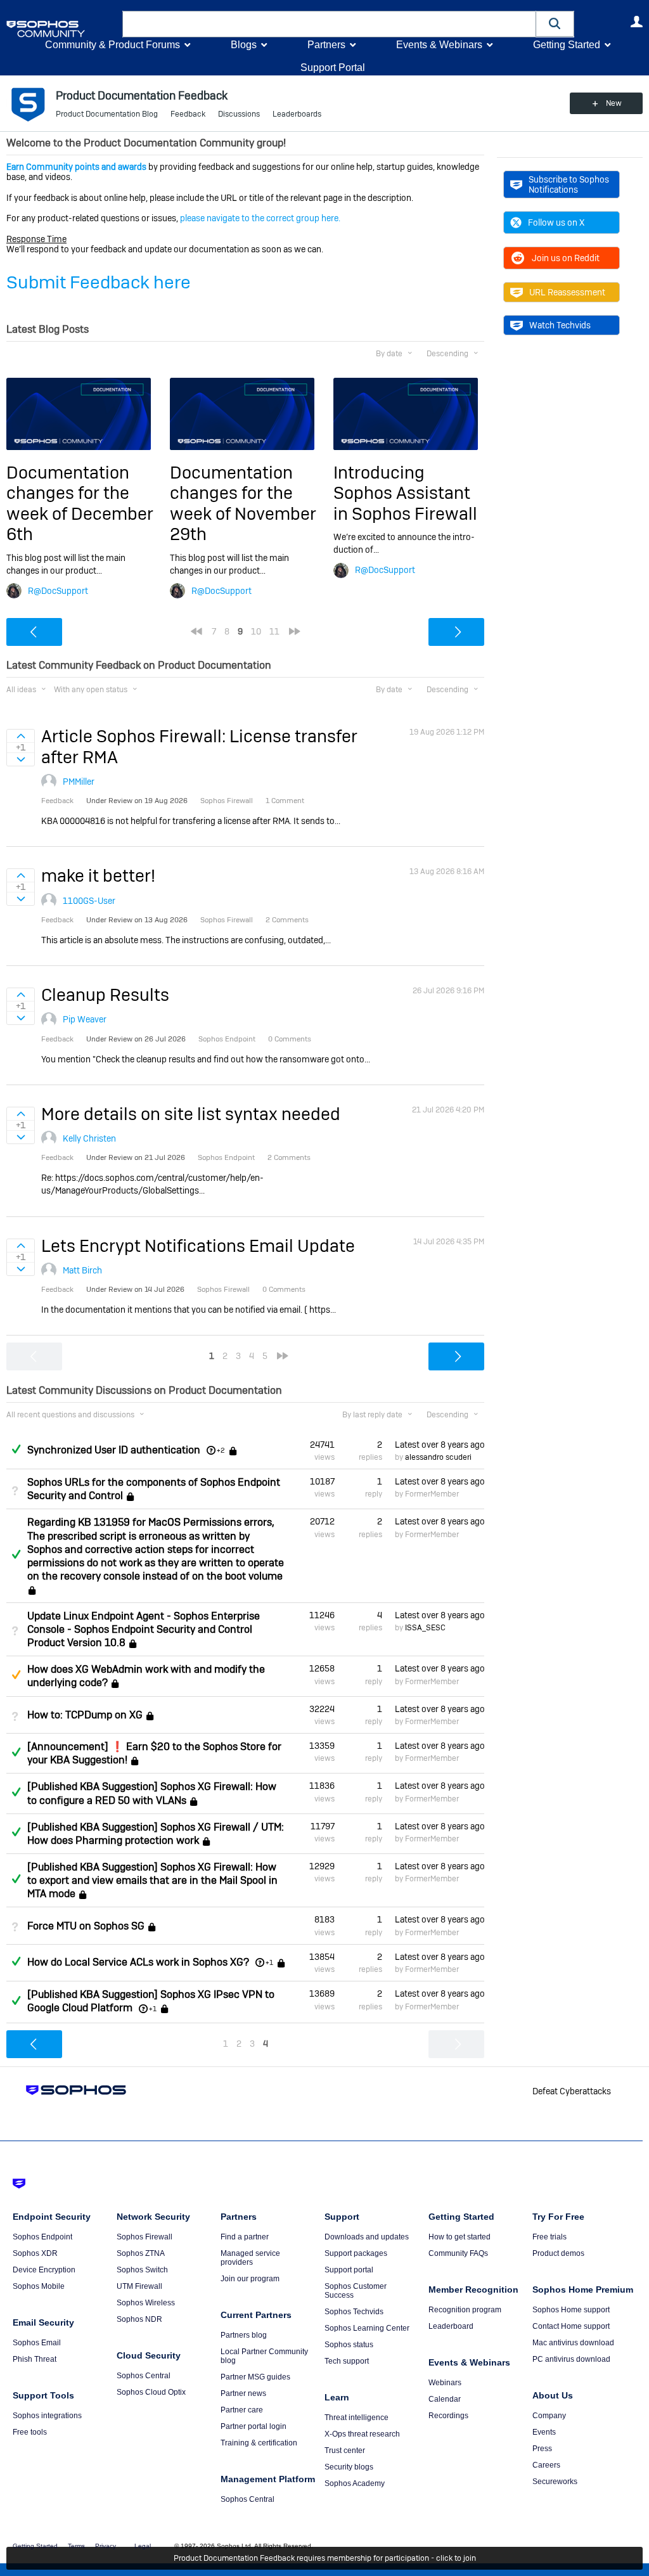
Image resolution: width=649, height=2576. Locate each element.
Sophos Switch (142, 2270)
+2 (221, 1450)
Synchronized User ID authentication (114, 1450)
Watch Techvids (560, 325)
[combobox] (329, 24)
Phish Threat (35, 2359)
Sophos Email (37, 2343)
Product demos (558, 2253)
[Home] (62, 29)
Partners (326, 45)
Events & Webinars (439, 45)
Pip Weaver (85, 1019)
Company (549, 2416)
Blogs (244, 45)
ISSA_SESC (425, 1628)
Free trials (549, 2237)
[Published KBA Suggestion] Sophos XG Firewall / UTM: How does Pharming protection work (156, 1834)
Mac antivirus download (573, 2343)
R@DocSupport (58, 591)
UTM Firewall (139, 2286)
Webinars (445, 2383)
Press (542, 2449)
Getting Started (567, 45)
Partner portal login (254, 2426)
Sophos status (349, 2345)
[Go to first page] (196, 631)
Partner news (243, 2393)
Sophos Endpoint (42, 2237)
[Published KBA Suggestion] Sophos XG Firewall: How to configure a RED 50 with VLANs (152, 1793)
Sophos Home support (571, 2310)
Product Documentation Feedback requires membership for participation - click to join (325, 2558)
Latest (440, 1445)
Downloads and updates (367, 2237)
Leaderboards (297, 114)
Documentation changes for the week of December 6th (80, 503)
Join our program (250, 2279)
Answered (16, 1449)
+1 (269, 1962)
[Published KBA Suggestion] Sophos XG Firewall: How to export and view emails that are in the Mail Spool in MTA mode (152, 1880)
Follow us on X (556, 222)
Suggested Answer (16, 1675)
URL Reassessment (567, 292)
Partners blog (244, 2335)
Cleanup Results (105, 995)
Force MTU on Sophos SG (86, 1926)
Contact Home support (571, 2326)
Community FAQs (458, 2253)
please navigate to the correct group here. (260, 218)
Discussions (239, 114)
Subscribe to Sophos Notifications (569, 184)
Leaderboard (451, 2326)
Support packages (356, 2253)
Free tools (30, 2432)
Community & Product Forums (112, 45)
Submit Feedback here (99, 282)
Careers (546, 2465)
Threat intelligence (357, 2418)
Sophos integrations (47, 2416)
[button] (555, 24)
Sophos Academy (355, 2483)
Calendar (445, 2399)
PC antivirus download (571, 2359)
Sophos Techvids (354, 2312)
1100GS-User (89, 901)
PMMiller (79, 782)
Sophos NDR (139, 2319)
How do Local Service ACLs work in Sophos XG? (138, 1962)
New (614, 103)
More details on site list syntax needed (191, 1114)
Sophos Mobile (39, 2286)
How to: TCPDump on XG (85, 1715)
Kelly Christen (89, 1138)
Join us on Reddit (566, 258)
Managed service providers (250, 2258)
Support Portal (333, 68)
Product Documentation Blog (107, 114)
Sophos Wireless (146, 2303)
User (636, 22)
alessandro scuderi (438, 1457)
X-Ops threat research (362, 2434)
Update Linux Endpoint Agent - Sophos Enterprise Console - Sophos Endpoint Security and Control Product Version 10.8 (144, 1629)
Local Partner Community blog (264, 2356)
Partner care (242, 2410)
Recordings (448, 2416)
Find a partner (245, 2237)
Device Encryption (44, 2270)
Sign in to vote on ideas (21, 736)
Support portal (349, 2270)
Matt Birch (82, 1270)
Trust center (345, 2450)
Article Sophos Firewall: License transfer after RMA (199, 746)
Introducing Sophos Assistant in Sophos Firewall (405, 493)
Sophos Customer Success (356, 2291)
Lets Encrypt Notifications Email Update (198, 1246)
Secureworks (555, 2482)
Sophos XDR (35, 2253)
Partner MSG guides (255, 2377)
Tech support (347, 2361)
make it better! (98, 876)
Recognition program (465, 2310)
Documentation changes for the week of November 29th (243, 503)
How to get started (459, 2237)
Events (544, 2432)
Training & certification (259, 2443)
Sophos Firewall (145, 2237)
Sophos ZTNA (141, 2253)
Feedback (188, 114)
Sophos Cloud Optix (151, 2392)
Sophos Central (144, 2376)
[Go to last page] (295, 631)
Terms (76, 2546)
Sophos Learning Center (367, 2328)
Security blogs (349, 2467)
